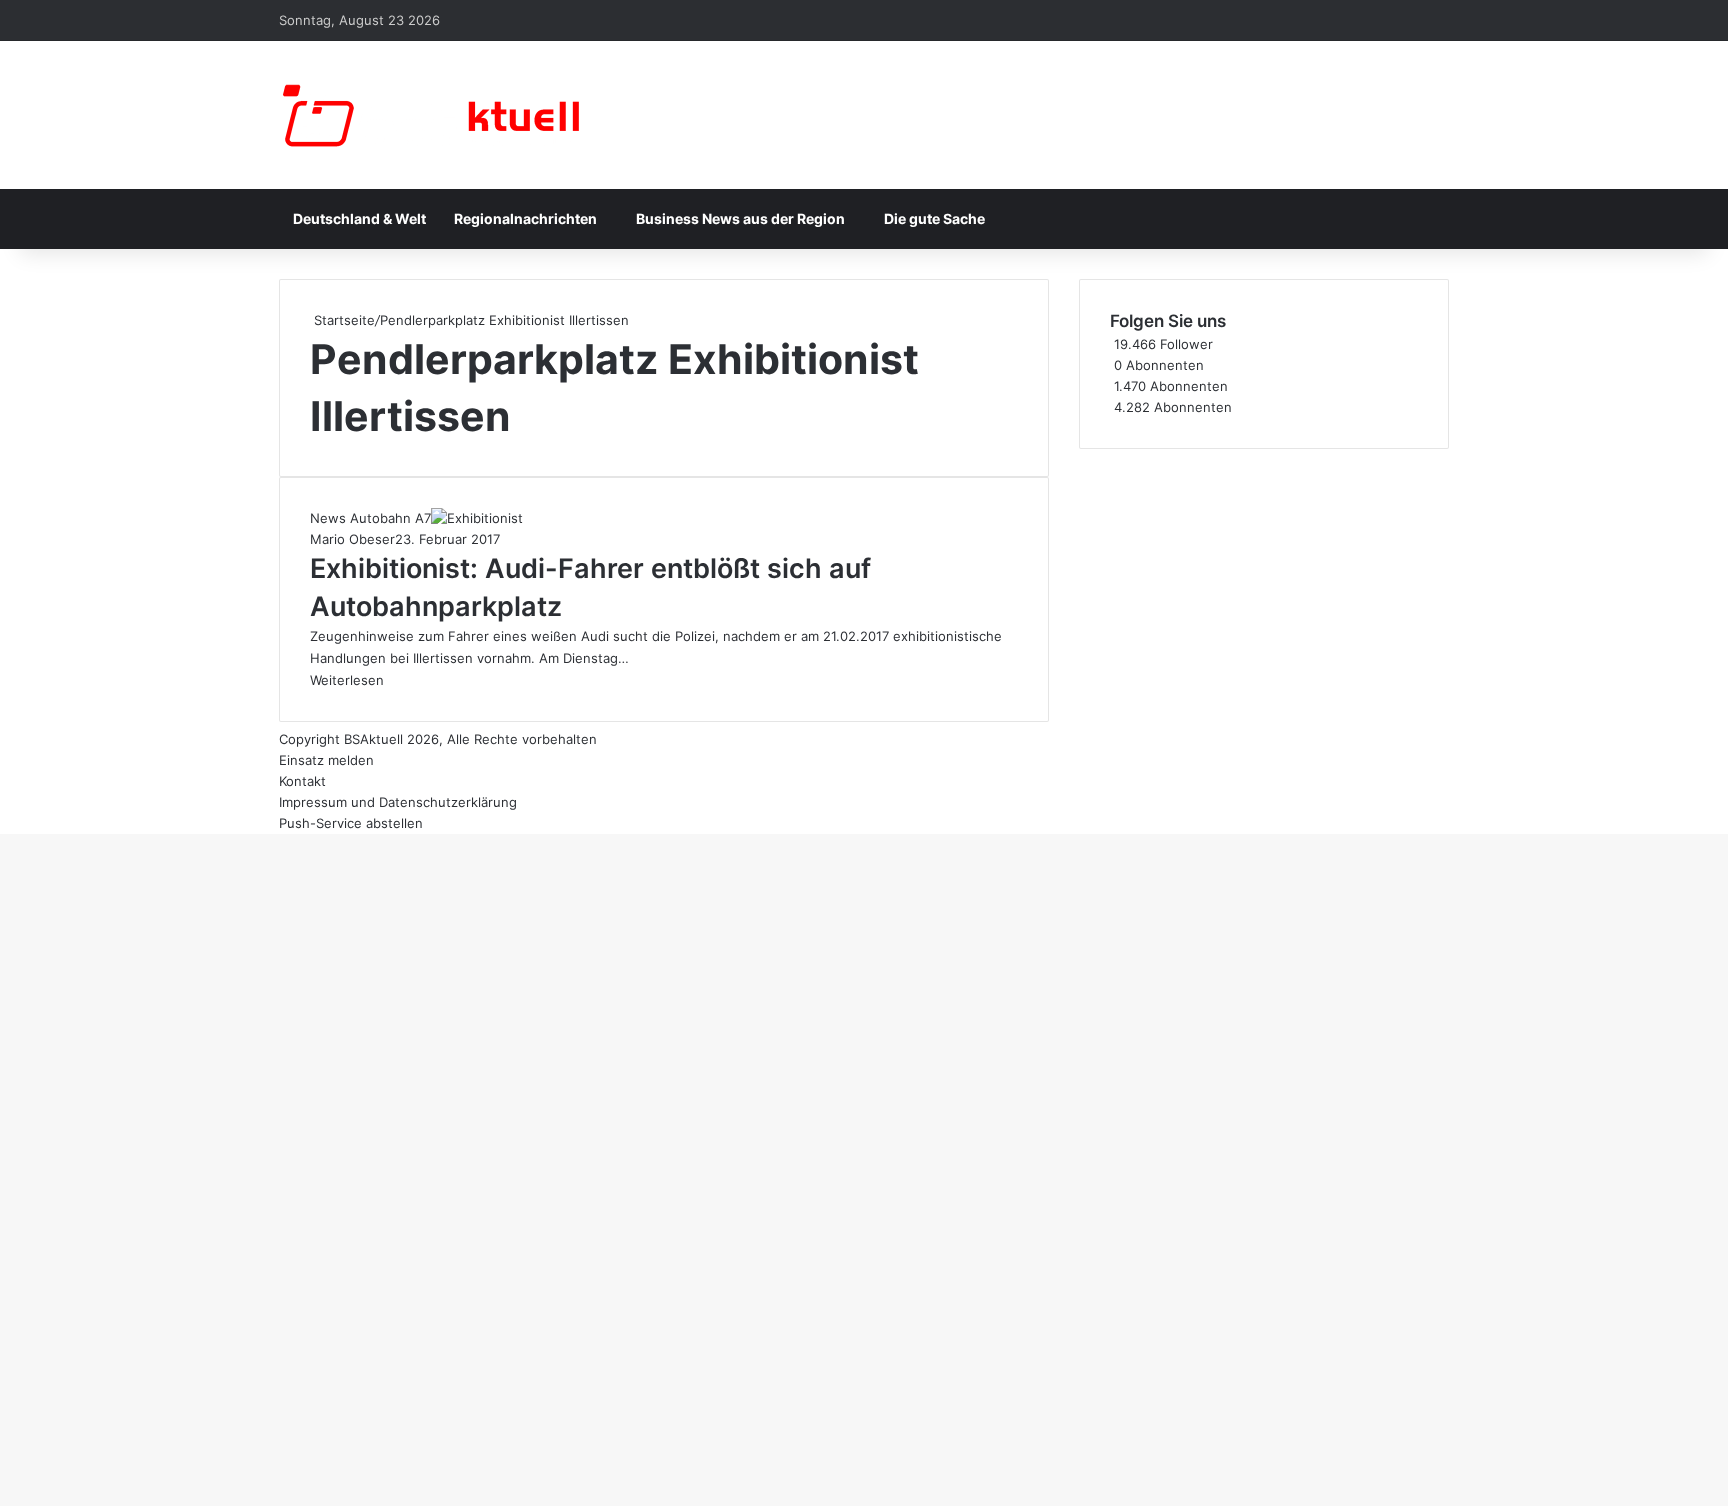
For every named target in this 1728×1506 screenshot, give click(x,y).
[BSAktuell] (429, 115)
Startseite (342, 320)
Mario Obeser (352, 539)
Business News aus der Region (740, 218)
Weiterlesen (347, 680)
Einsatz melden (326, 760)
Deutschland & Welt (359, 218)
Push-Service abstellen (351, 823)
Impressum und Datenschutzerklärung (398, 802)
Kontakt (302, 781)
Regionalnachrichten (525, 218)
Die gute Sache (934, 218)
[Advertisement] (1264, 589)
